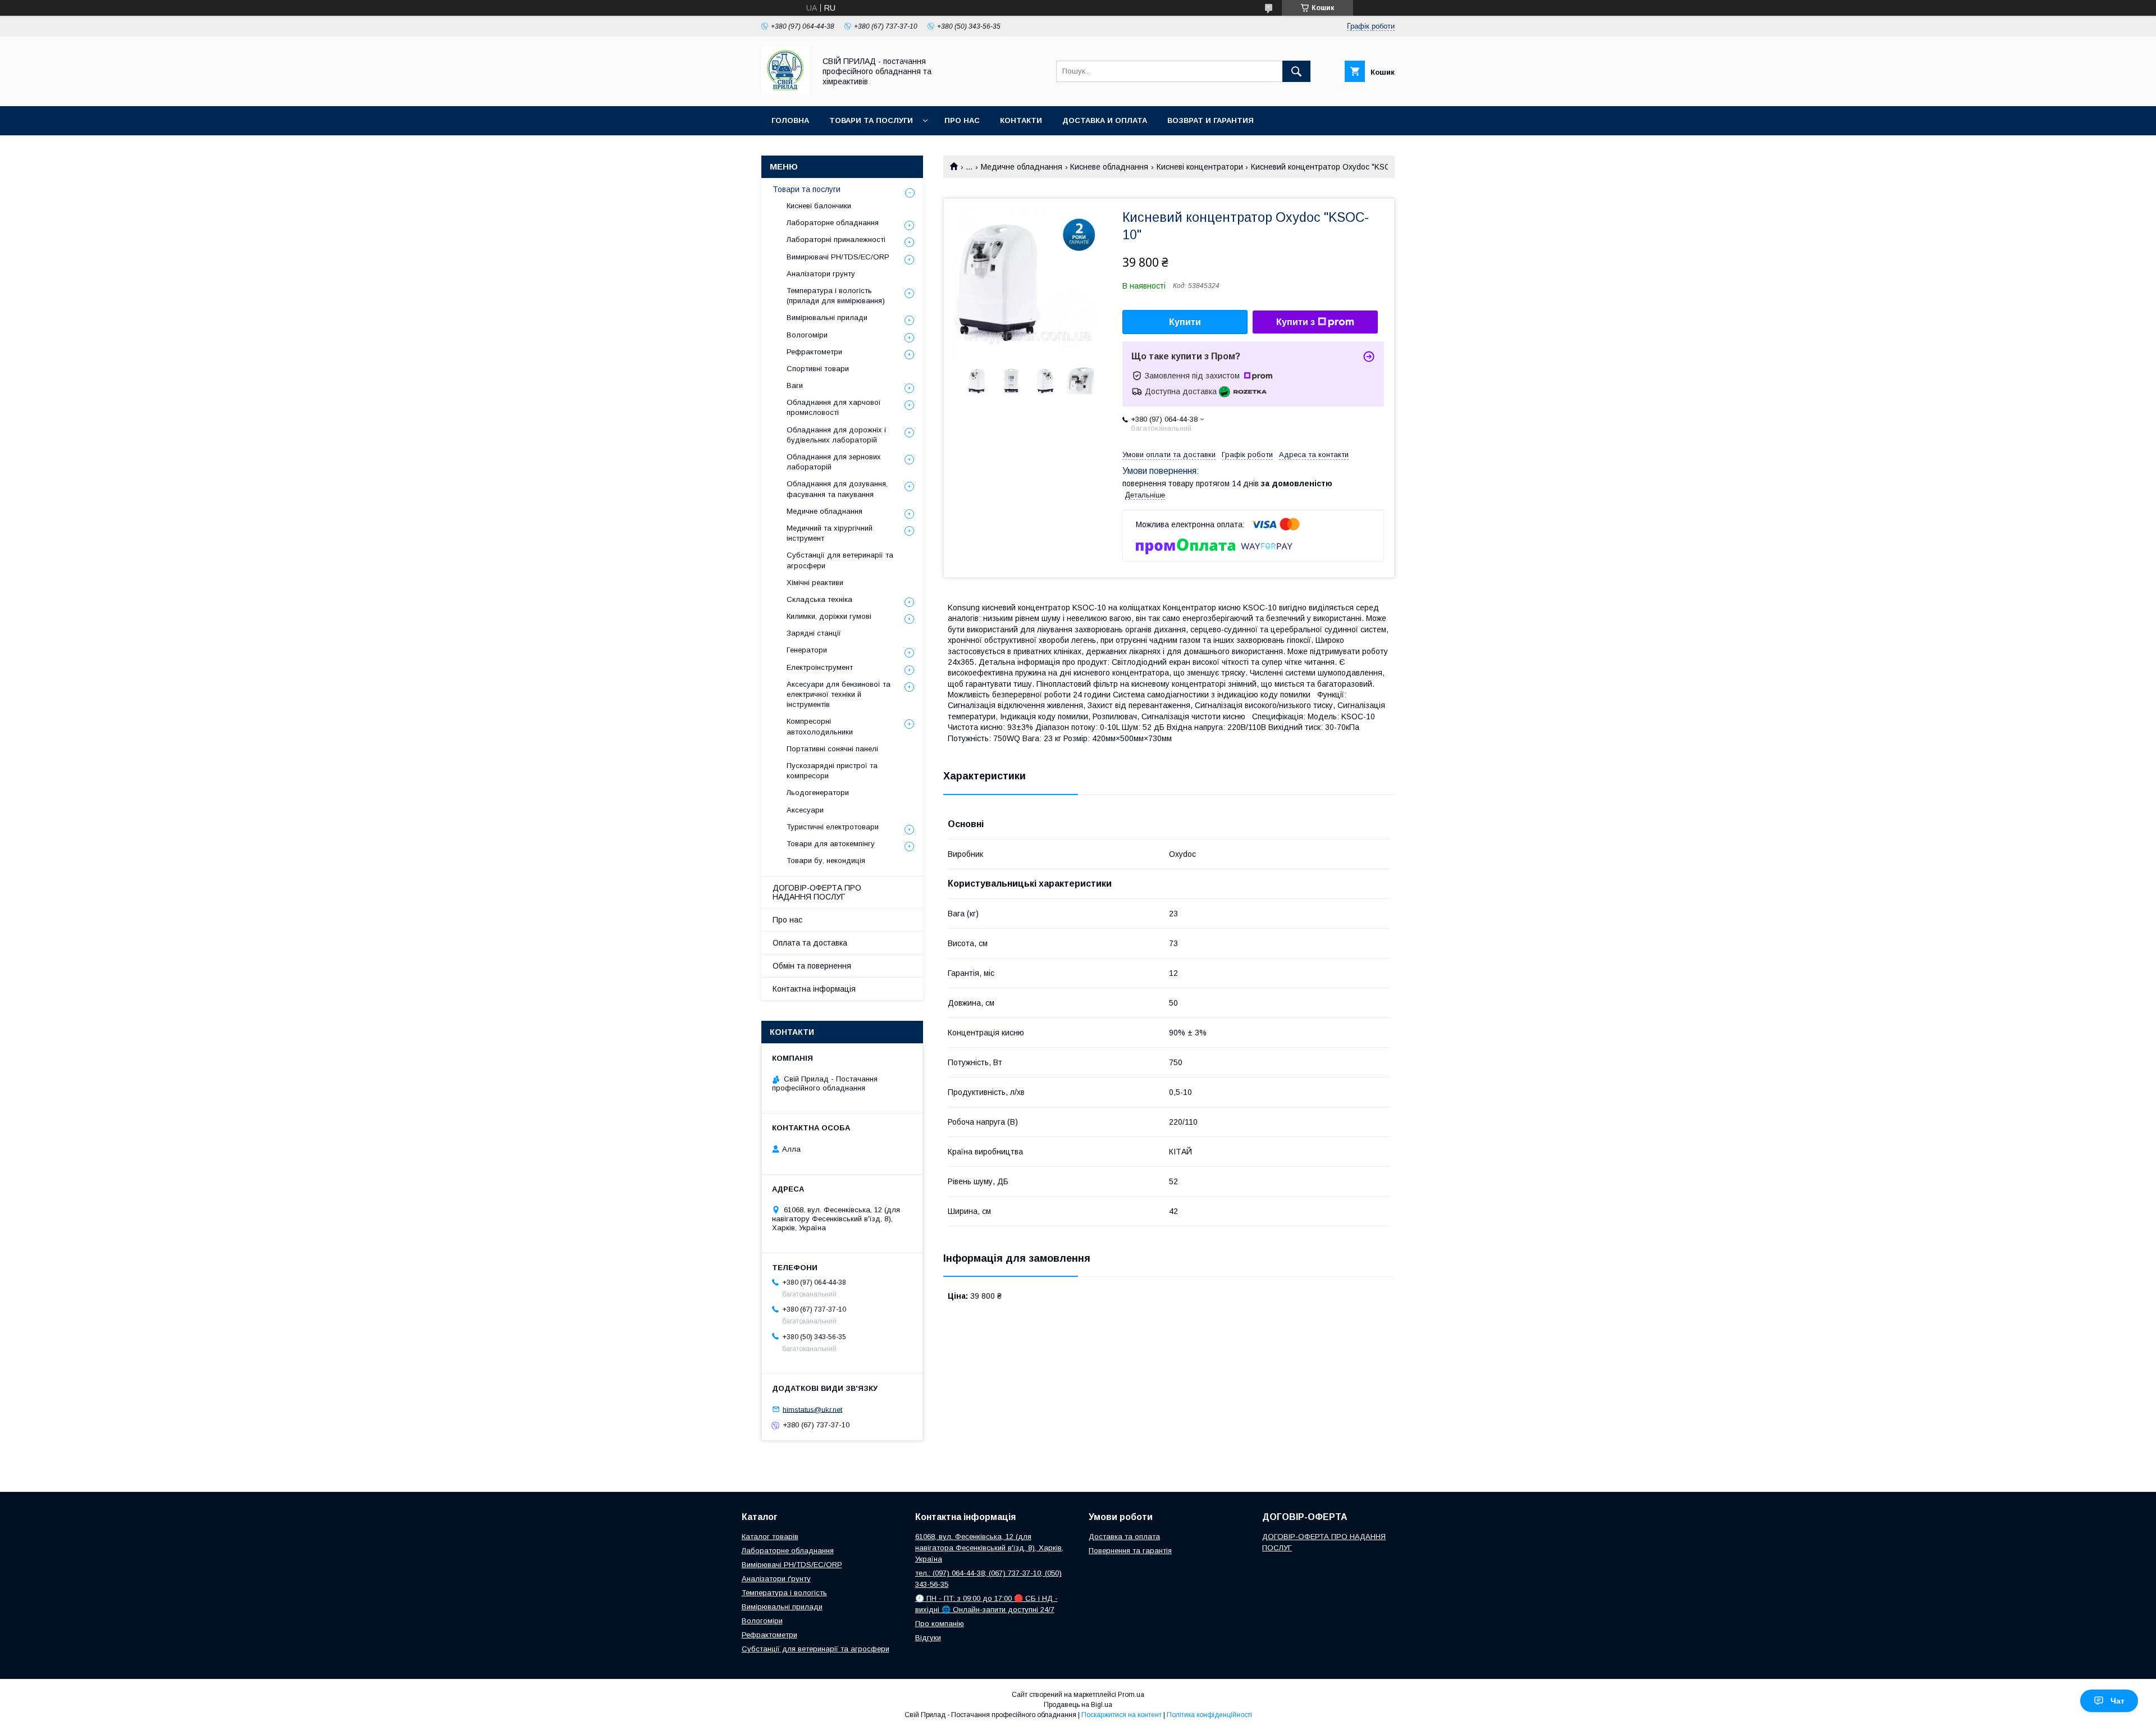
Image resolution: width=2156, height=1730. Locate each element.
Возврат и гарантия (1211, 120)
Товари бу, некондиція (826, 861)
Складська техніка (819, 599)
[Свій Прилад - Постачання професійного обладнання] (785, 92)
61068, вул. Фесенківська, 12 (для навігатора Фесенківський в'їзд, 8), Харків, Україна (989, 1548)
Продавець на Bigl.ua (1078, 1705)
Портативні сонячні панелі (832, 749)
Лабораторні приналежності (836, 239)
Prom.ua (1131, 1695)
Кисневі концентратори (1200, 167)
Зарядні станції (814, 633)
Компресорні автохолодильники (820, 726)
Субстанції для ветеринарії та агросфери (840, 560)
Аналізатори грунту (821, 274)
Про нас (962, 120)
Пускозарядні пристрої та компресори (832, 771)
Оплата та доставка (810, 943)
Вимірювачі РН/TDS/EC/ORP (792, 1565)
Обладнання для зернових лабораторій (834, 462)
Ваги (795, 385)
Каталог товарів (770, 1537)
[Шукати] (1296, 71)
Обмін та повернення (812, 966)
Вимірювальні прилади (827, 318)
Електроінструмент (820, 667)
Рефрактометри (814, 352)
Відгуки (928, 1638)
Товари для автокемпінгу (831, 844)
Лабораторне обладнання (833, 223)
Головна (790, 120)
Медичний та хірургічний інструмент (830, 533)
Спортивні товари (818, 369)
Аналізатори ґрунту (776, 1579)
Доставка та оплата (1124, 1537)
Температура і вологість (784, 1593)
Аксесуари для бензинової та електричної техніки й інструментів (839, 694)
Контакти (1021, 120)
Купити (1185, 322)
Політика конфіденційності (1209, 1715)
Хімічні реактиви (815, 583)
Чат (2118, 1701)
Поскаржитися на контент (1122, 1715)
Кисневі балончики (819, 206)
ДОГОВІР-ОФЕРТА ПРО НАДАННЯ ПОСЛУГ (817, 892)
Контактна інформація (814, 989)
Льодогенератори (818, 793)
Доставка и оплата (1105, 120)
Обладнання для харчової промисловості (834, 407)
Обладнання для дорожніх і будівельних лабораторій (836, 435)
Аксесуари (805, 810)
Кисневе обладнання (1109, 167)
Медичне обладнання (1022, 167)
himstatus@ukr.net (812, 1409)
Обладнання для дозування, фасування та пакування (837, 489)
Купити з (1296, 322)
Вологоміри (807, 335)
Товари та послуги (871, 120)
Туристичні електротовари (833, 827)
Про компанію (940, 1624)
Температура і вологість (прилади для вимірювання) (836, 296)
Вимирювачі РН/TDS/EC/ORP (838, 257)
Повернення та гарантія (1130, 1551)
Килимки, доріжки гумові (829, 616)
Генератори (807, 650)
